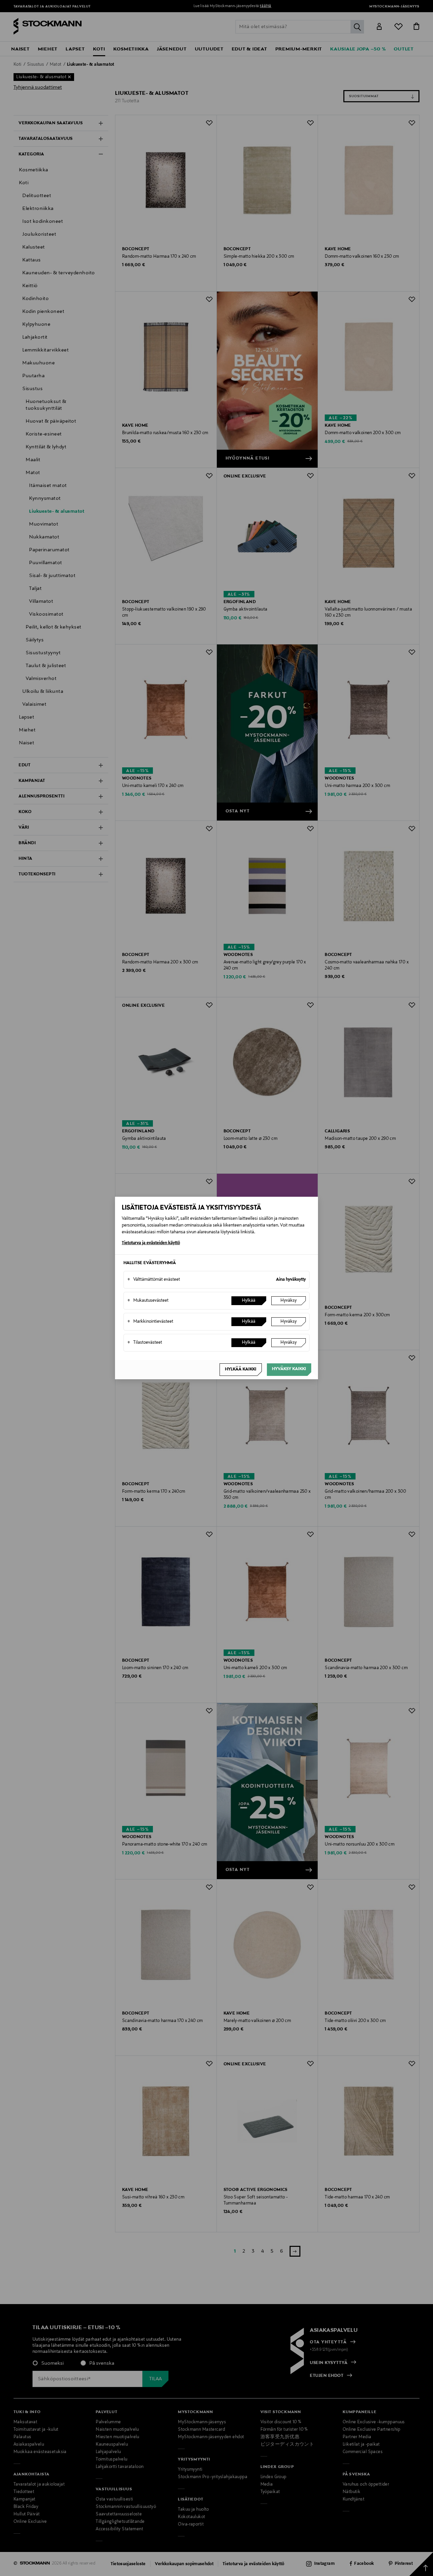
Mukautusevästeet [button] (148, 1301)
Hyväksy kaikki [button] (289, 1369)
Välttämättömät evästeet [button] (154, 1280)
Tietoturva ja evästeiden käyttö (151, 1243)
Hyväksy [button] (289, 1301)
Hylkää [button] (249, 1301)
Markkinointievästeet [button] (150, 1322)
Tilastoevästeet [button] (145, 1343)
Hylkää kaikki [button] (241, 1369)
